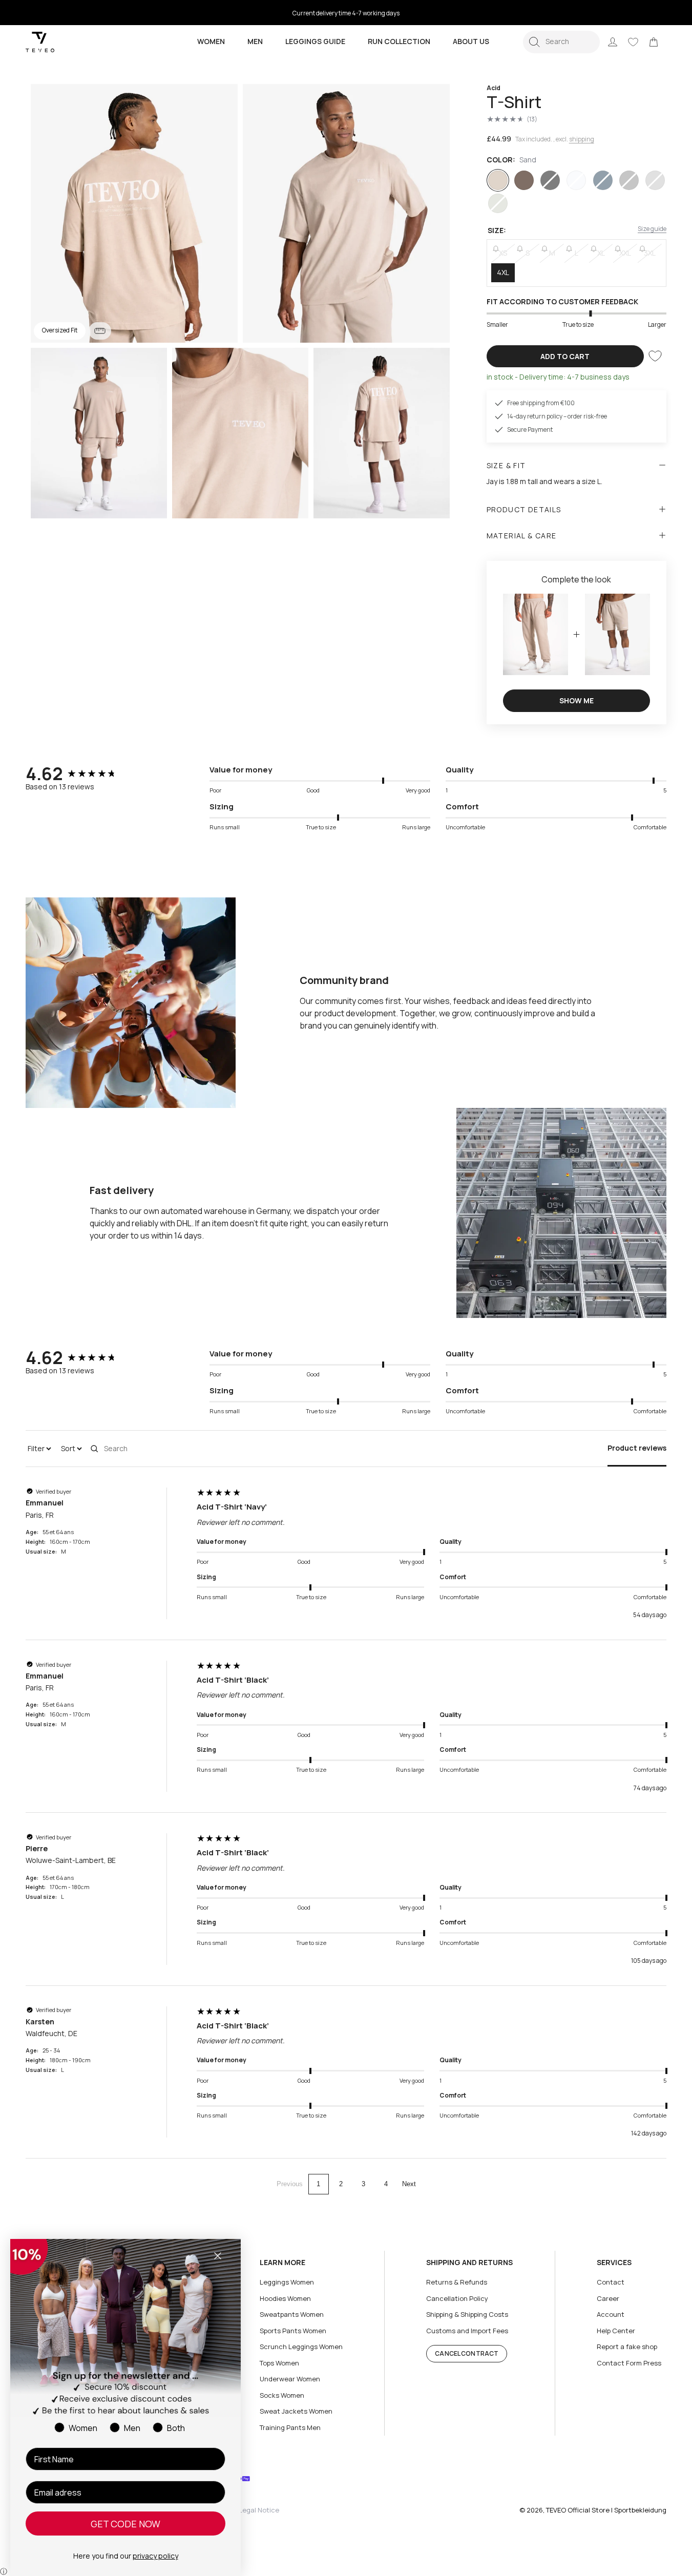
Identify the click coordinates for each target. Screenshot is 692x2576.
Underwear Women (290, 2379)
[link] (654, 42)
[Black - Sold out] (550, 180)
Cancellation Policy (457, 2298)
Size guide (652, 229)
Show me (576, 700)
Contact (611, 2282)
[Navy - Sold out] (603, 180)
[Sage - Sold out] (498, 203)
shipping (582, 139)
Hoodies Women (285, 2298)
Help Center (616, 2331)
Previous (290, 2184)
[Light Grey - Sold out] (655, 180)
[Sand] (498, 180)
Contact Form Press (629, 2363)
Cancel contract (467, 2353)
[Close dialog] (218, 2256)
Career (608, 2298)
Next (409, 2184)
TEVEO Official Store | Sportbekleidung (606, 2510)
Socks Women (282, 2395)
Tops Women (279, 2363)
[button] (561, 42)
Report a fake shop (627, 2347)
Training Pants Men (290, 2427)
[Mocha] (524, 180)
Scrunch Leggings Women (301, 2347)
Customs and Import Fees (467, 2331)
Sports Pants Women (293, 2331)
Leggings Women (287, 2282)
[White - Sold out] (576, 180)
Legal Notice (259, 2510)
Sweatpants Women (292, 2314)
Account (611, 2314)
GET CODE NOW (125, 2524)
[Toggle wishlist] (655, 356)
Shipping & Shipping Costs (467, 2314)
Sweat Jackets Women (296, 2411)
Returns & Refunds (457, 2282)
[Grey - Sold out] (629, 180)
